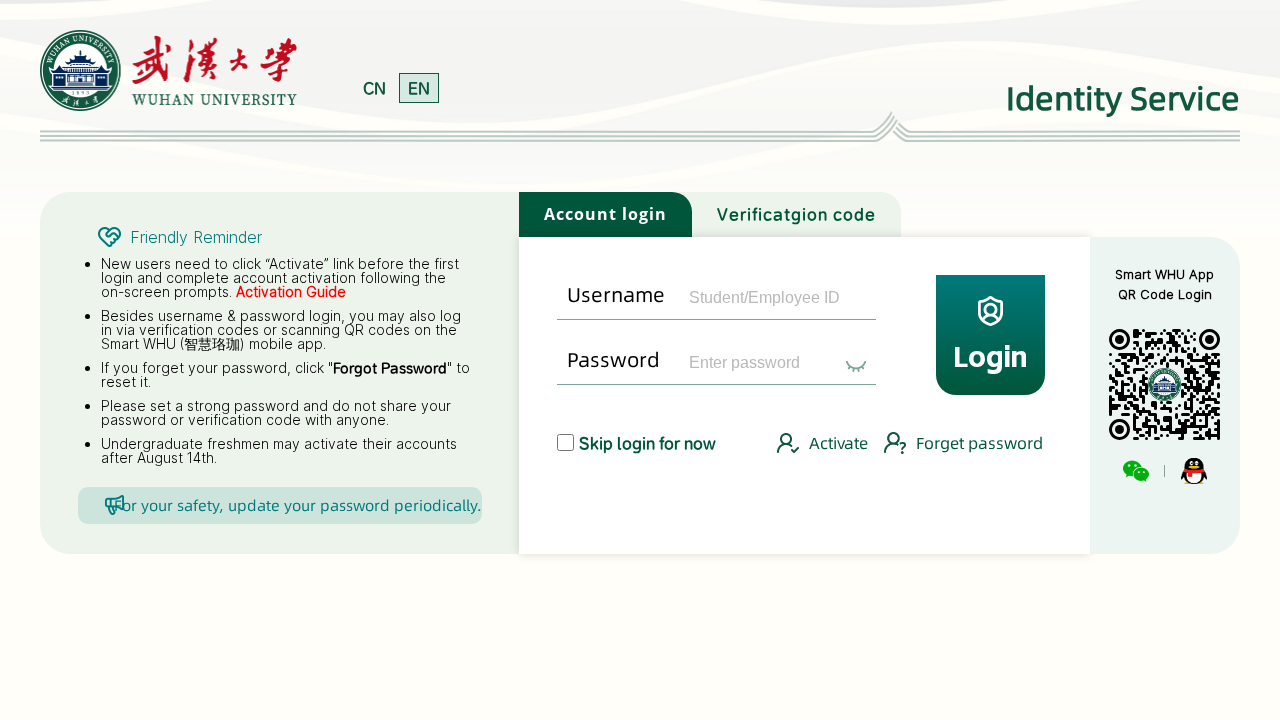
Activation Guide (291, 291)
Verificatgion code (796, 214)
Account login (605, 214)
